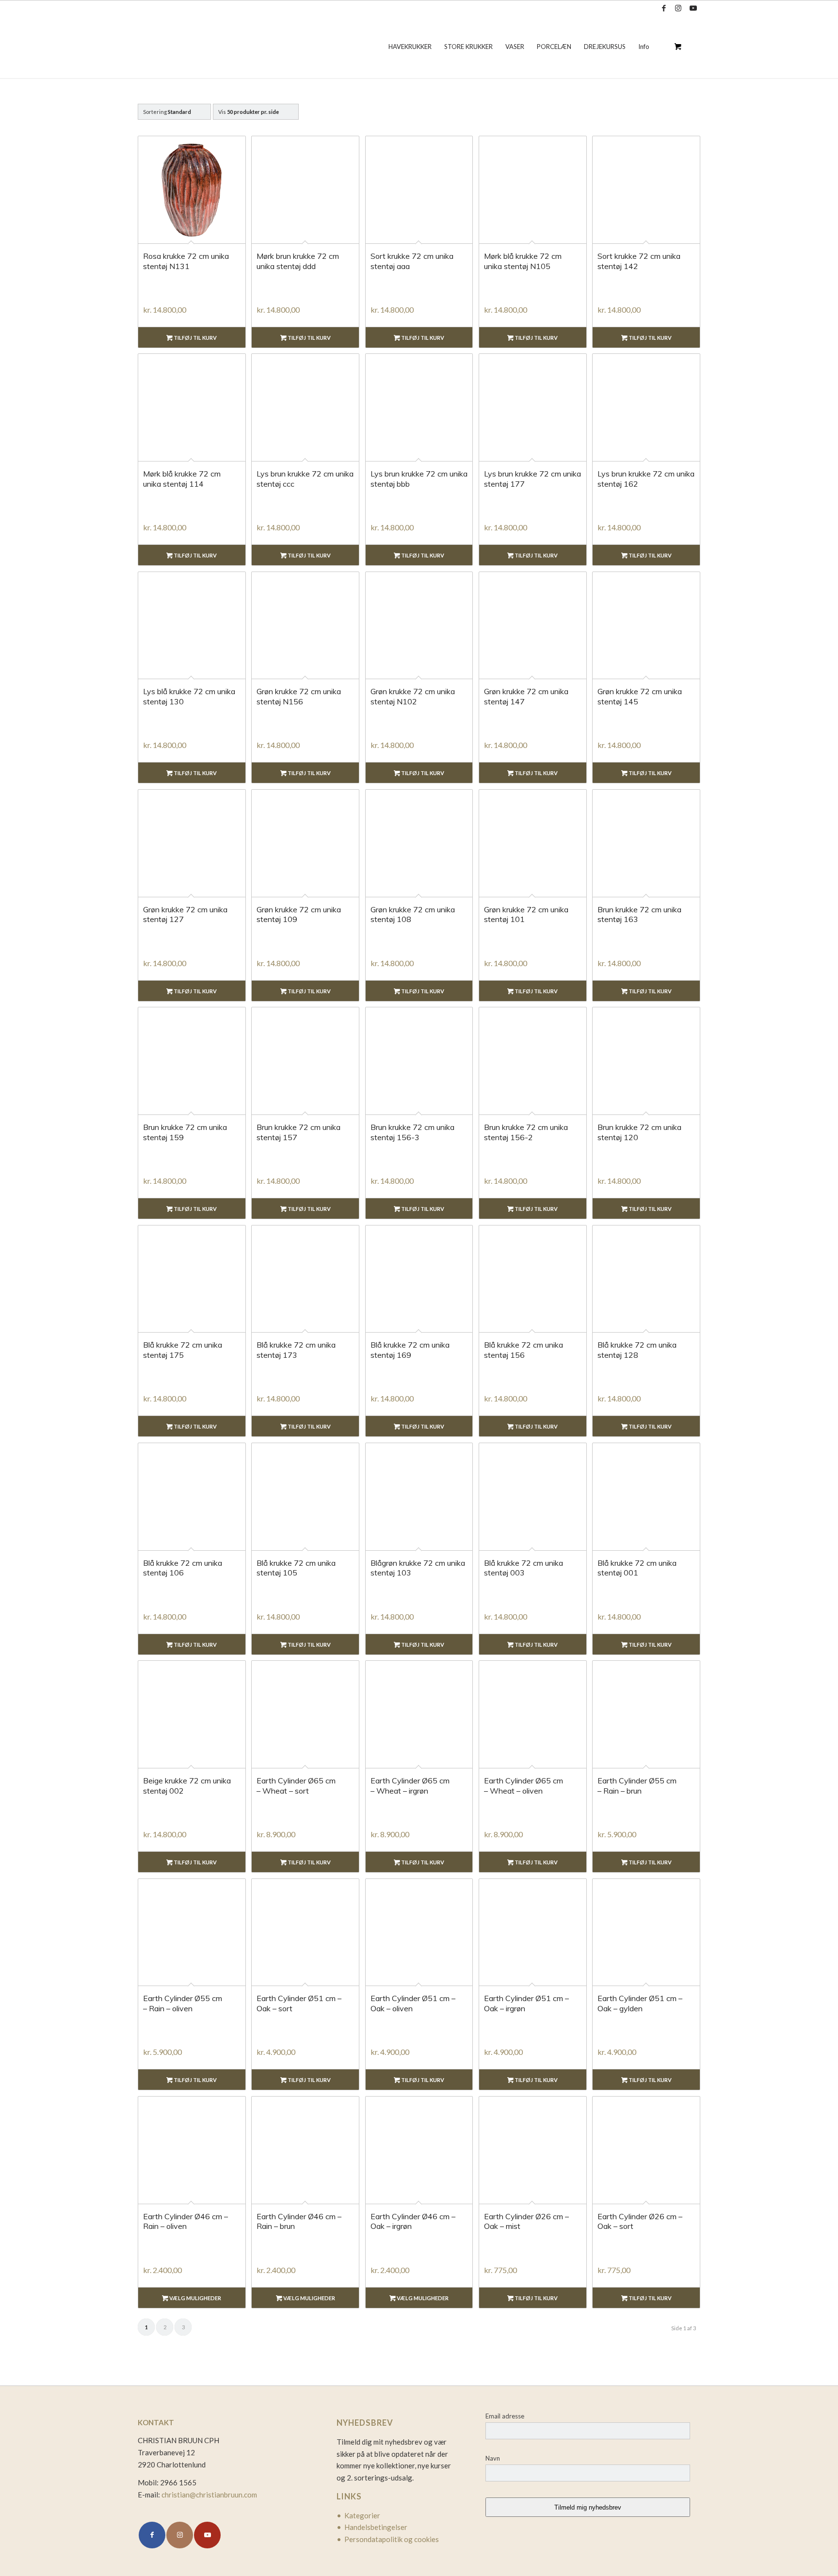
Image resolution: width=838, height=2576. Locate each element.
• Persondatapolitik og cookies (388, 2539)
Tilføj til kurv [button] (195, 338)
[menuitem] (410, 47)
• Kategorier (358, 2515)
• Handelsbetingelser (372, 2527)
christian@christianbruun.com (209, 2495)
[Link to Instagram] (678, 8)
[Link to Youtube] (693, 8)
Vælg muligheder (195, 2298)
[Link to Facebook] (664, 8)
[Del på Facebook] (152, 2535)
